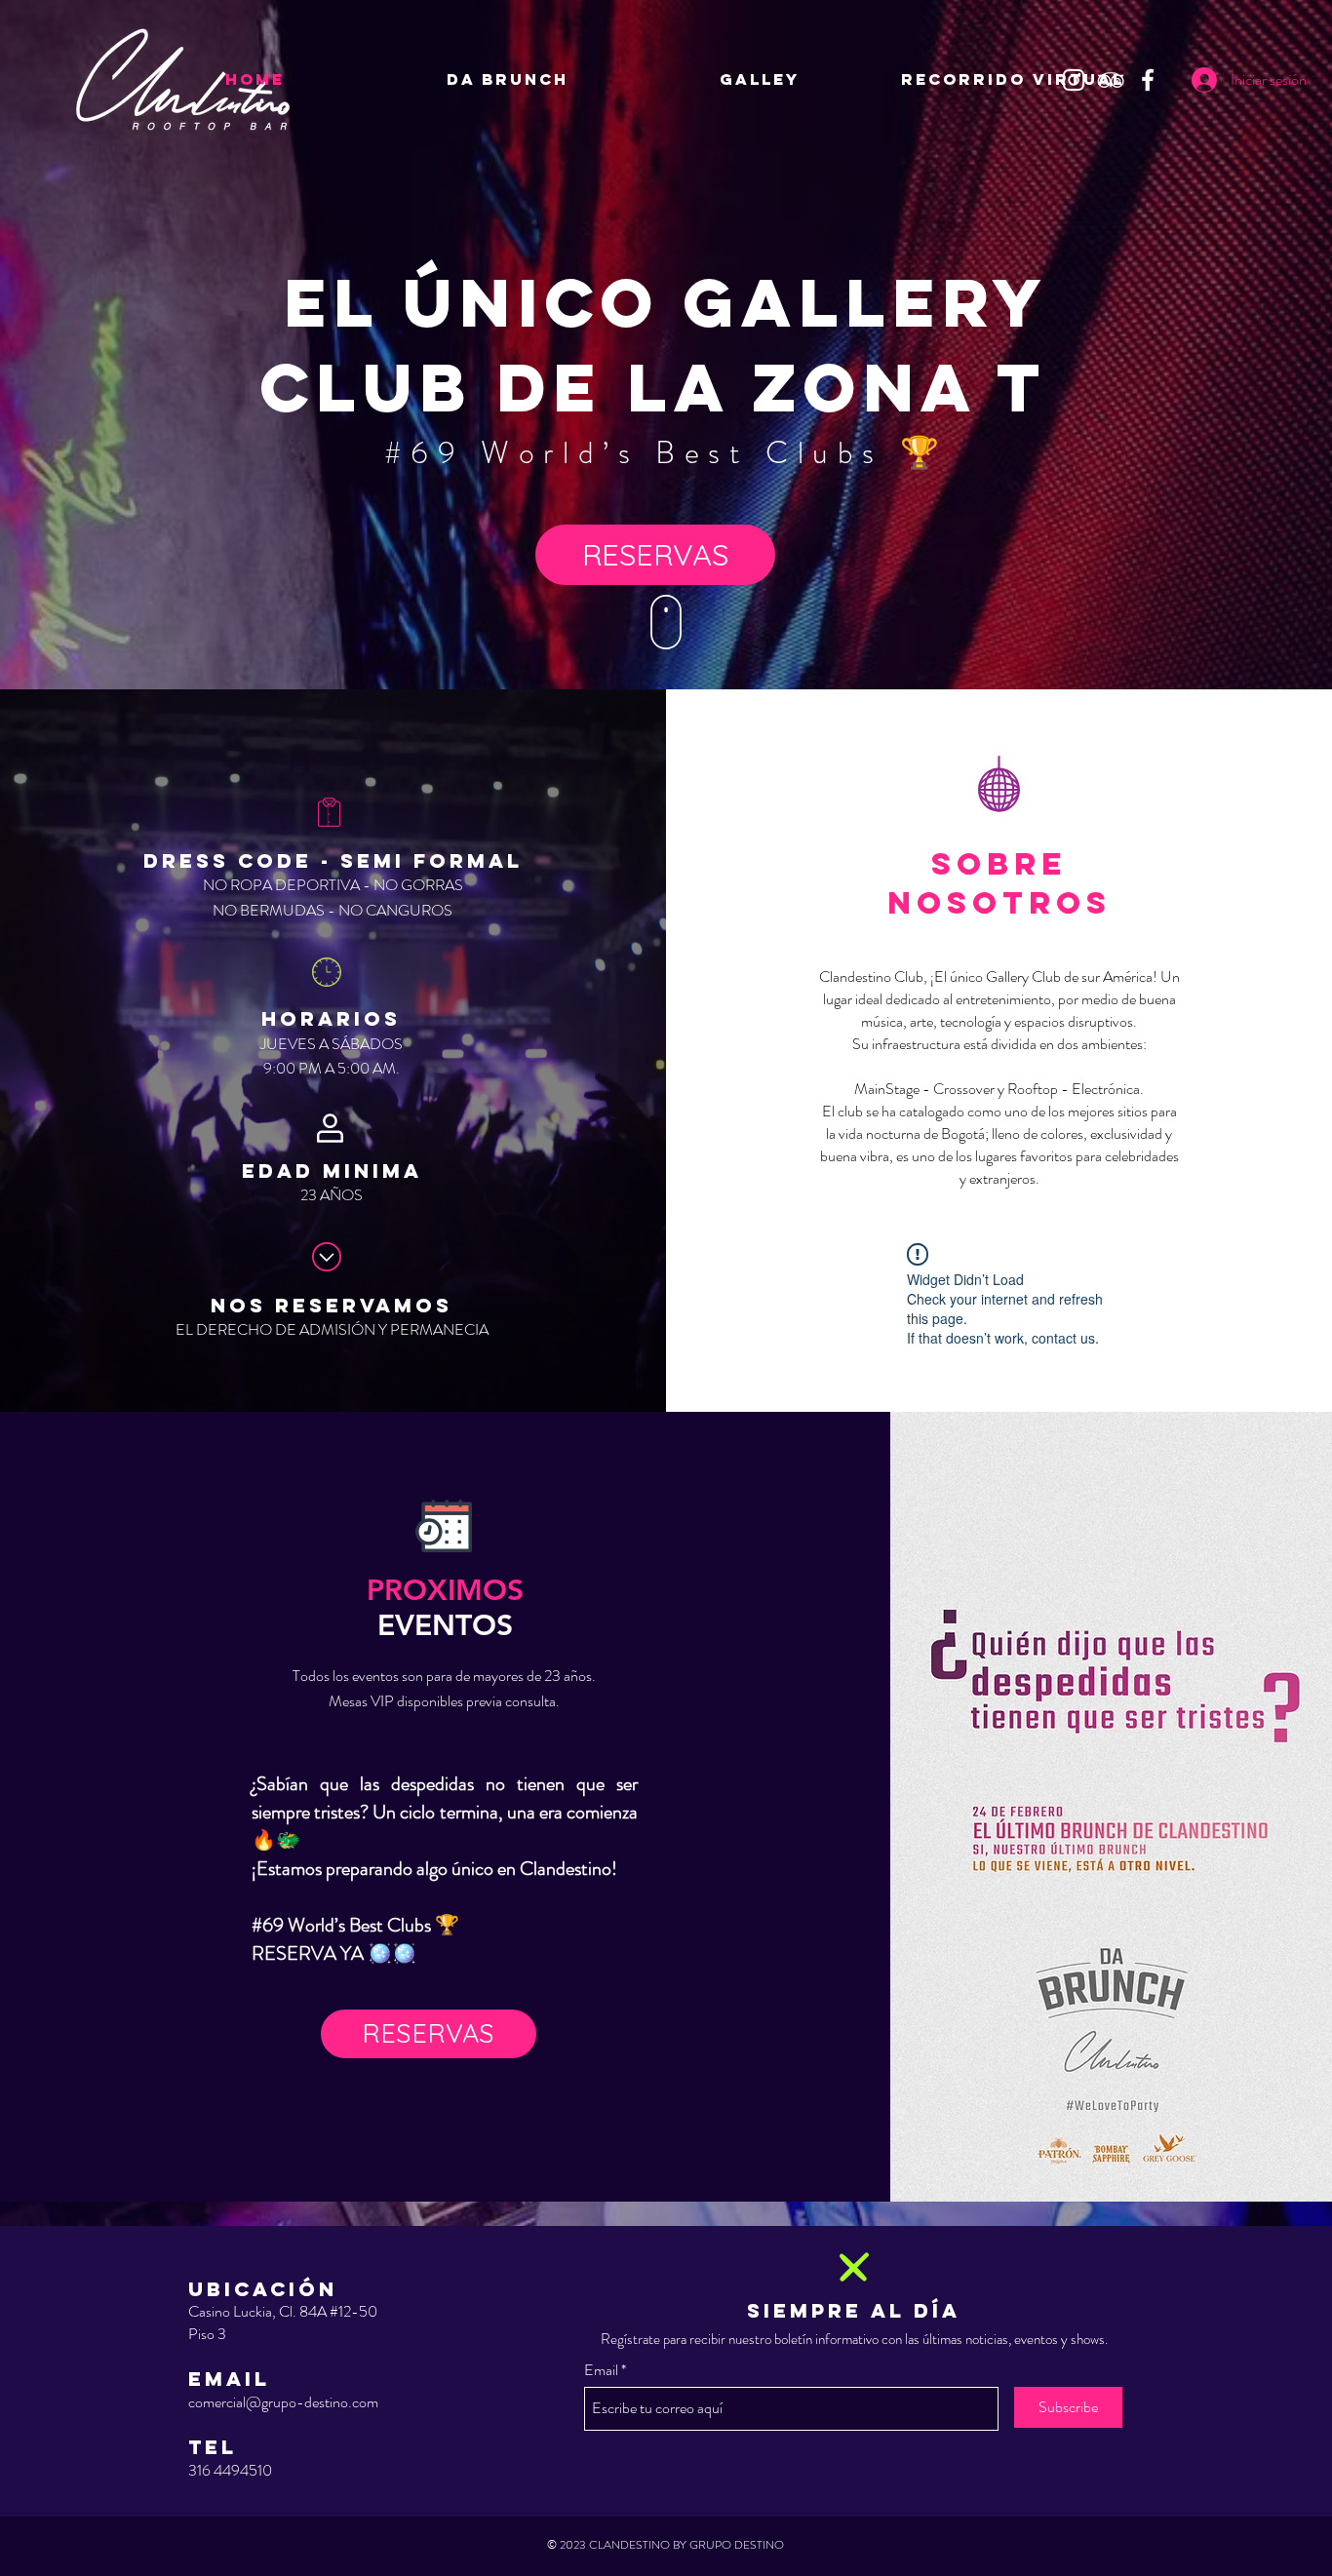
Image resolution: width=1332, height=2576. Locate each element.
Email (601, 2370)
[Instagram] (1074, 80)
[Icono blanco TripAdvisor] (1111, 80)
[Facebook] (1148, 80)
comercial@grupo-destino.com (283, 2402)
